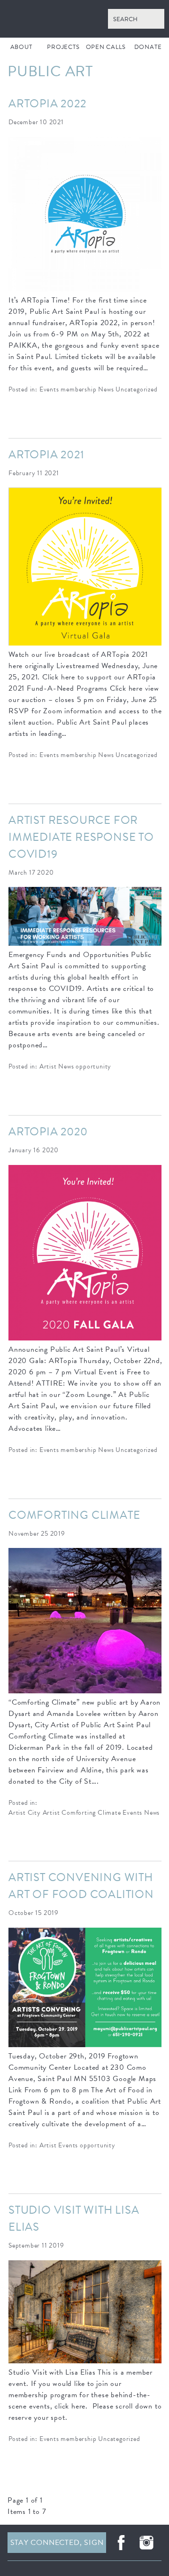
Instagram (146, 2543)
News (106, 390)
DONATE (148, 47)
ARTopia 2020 (48, 1132)
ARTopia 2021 (46, 455)
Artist (48, 1067)
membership (78, 390)
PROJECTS (63, 47)
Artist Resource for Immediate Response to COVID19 (81, 837)
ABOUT (21, 47)
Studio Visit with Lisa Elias (74, 2218)
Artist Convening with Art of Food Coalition (81, 1886)
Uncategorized (136, 390)
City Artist (44, 1813)
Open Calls (106, 47)
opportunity (93, 1067)
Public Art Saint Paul (84, 19)
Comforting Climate (74, 1515)
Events (49, 390)
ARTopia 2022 (47, 104)
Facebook (121, 2543)
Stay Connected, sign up (57, 2545)
